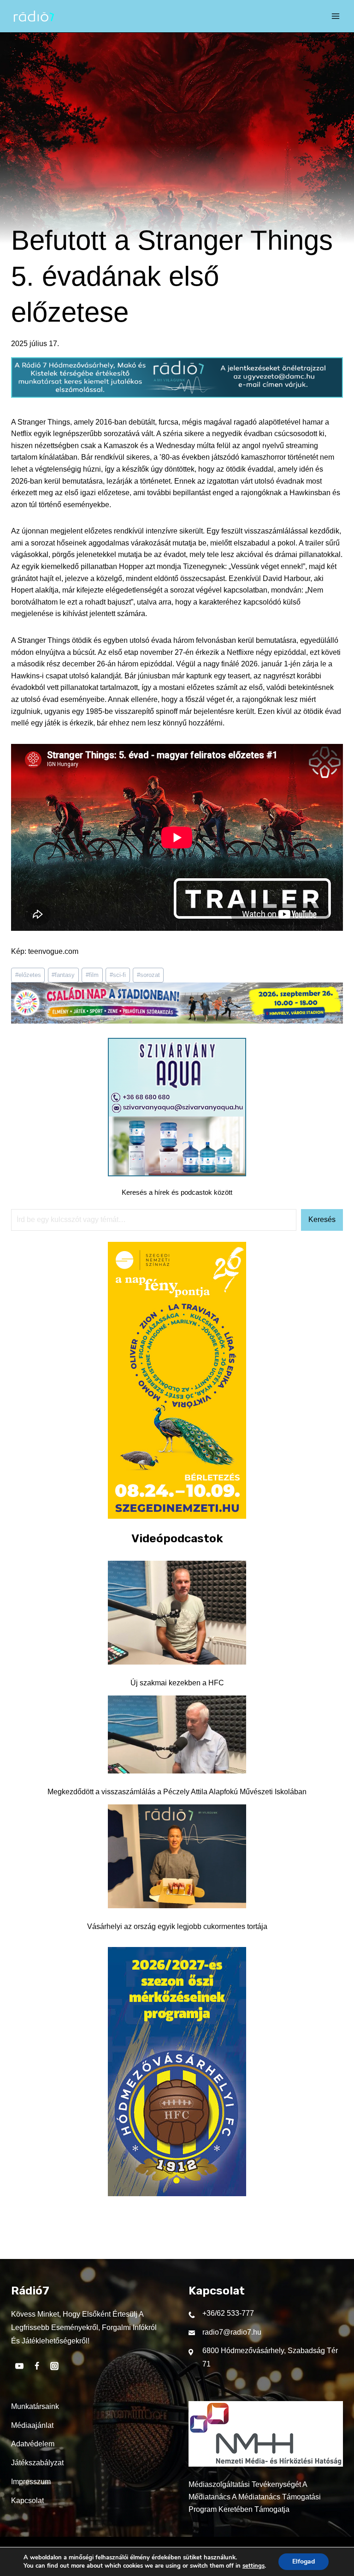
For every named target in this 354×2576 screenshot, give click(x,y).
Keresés (322, 1219)
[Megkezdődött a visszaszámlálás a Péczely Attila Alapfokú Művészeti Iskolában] (177, 1735)
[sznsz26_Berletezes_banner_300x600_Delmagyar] (177, 1516)
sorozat (148, 975)
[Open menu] (336, 16)
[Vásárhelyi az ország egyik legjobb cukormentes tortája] (177, 1856)
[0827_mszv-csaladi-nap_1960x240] (177, 1021)
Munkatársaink (35, 2406)
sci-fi (118, 975)
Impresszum (31, 2482)
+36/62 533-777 (228, 2313)
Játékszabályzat (37, 2463)
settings (254, 2566)
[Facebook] (37, 2366)
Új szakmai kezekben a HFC (177, 1683)
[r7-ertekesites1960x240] (177, 395)
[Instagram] (54, 2366)
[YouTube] (19, 2366)
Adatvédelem (33, 2444)
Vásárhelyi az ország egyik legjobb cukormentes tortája (177, 1926)
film (92, 975)
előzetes (28, 975)
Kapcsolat (27, 2501)
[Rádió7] (34, 16)
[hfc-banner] (177, 2194)
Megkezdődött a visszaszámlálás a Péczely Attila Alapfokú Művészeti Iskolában (177, 1792)
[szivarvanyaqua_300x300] (177, 1174)
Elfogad (304, 2561)
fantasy (63, 975)
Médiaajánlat (32, 2425)
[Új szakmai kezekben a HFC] (177, 1613)
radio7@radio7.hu (232, 2332)
